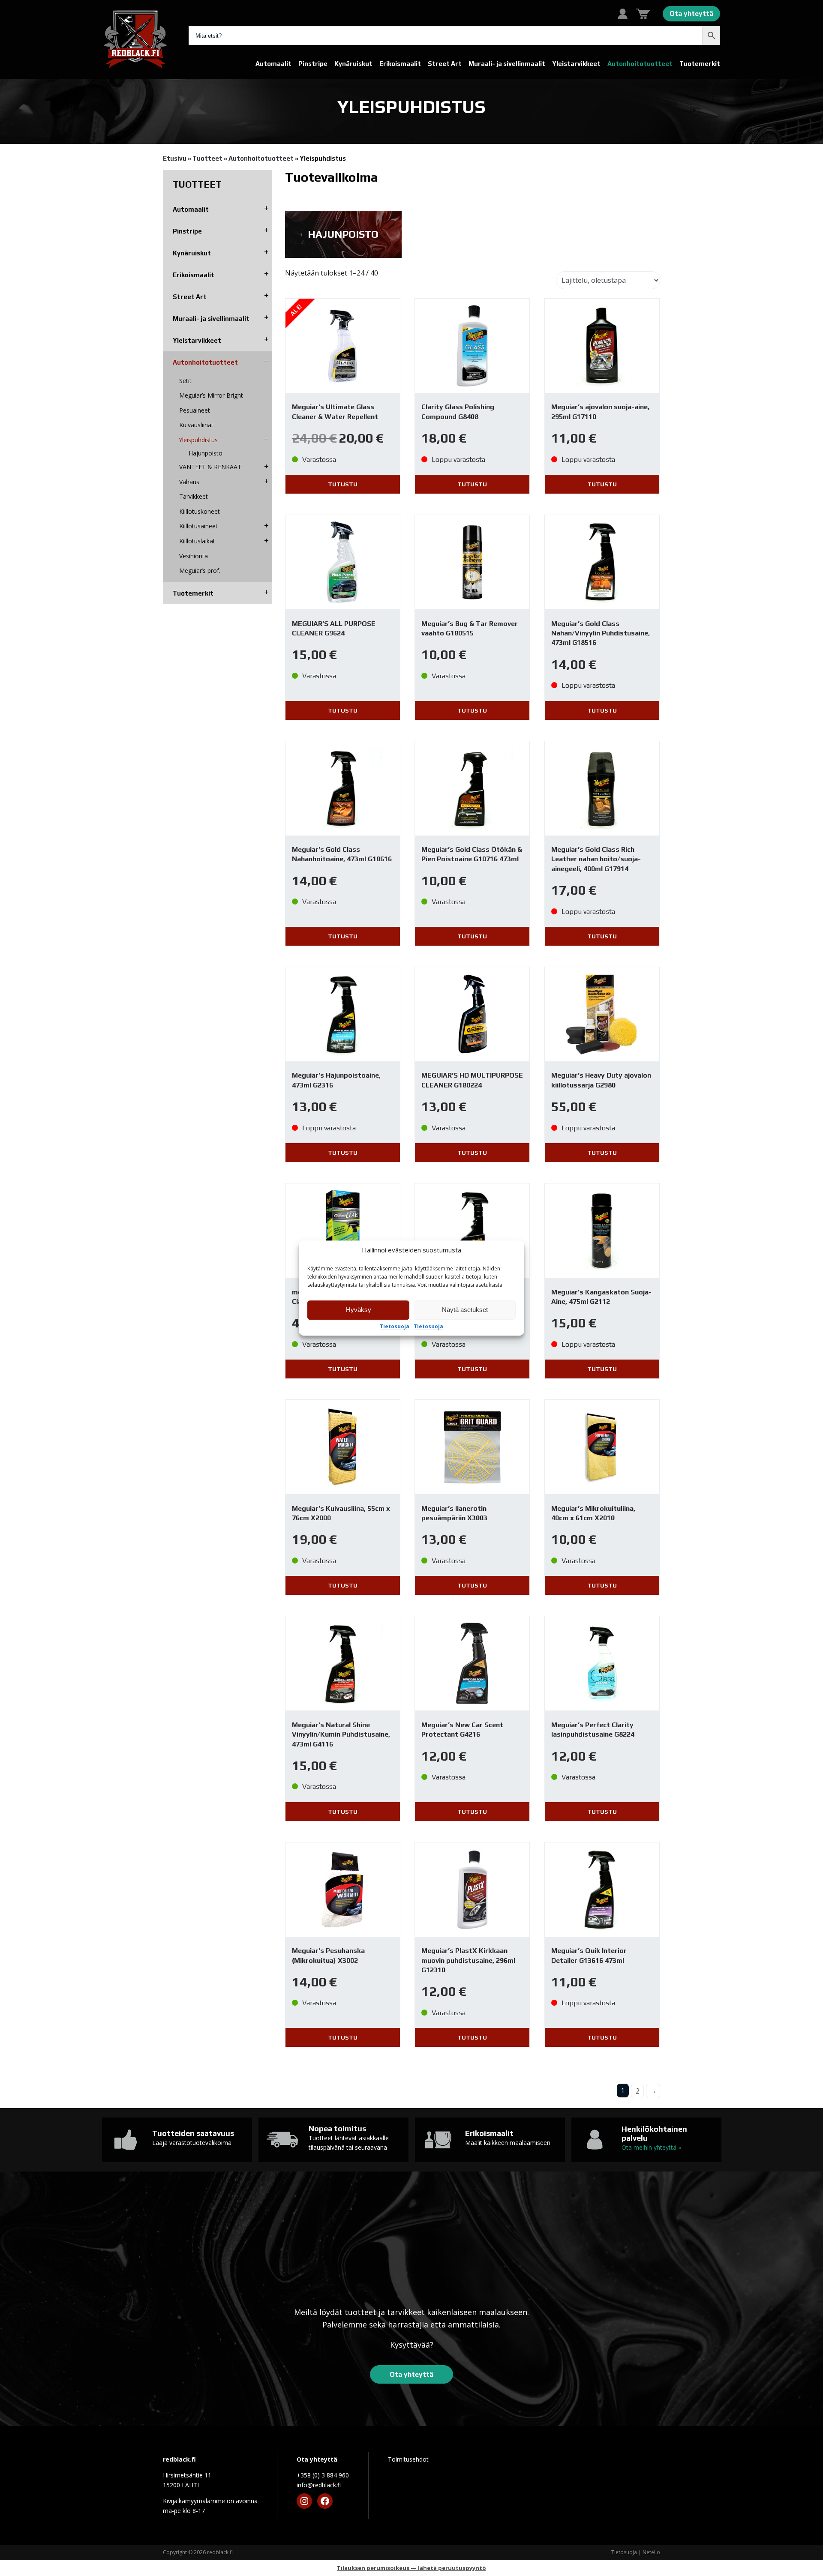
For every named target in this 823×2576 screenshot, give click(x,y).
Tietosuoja (395, 1327)
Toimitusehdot (408, 2459)
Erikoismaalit (400, 64)
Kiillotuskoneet (200, 511)
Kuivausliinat (196, 425)
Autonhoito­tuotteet (640, 64)
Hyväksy (359, 1310)
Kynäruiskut (353, 64)
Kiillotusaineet (198, 526)
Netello (651, 2552)
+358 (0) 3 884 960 (323, 2475)
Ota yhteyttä (691, 13)
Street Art (445, 64)
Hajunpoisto (206, 453)
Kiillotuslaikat (197, 541)
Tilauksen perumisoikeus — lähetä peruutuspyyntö (411, 2568)
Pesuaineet (195, 410)
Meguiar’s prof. (200, 571)
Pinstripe (313, 64)
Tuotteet (207, 158)
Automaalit (273, 64)
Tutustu (343, 484)
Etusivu (175, 158)
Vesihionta (194, 556)
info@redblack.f (319, 2485)
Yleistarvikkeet (576, 64)
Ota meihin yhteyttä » (651, 2147)
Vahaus (189, 482)
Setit (185, 381)
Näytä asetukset (465, 1310)
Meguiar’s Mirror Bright (211, 395)
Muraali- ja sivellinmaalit (507, 64)
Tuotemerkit (700, 64)
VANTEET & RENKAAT (210, 467)
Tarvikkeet (194, 496)
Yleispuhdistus (198, 440)
